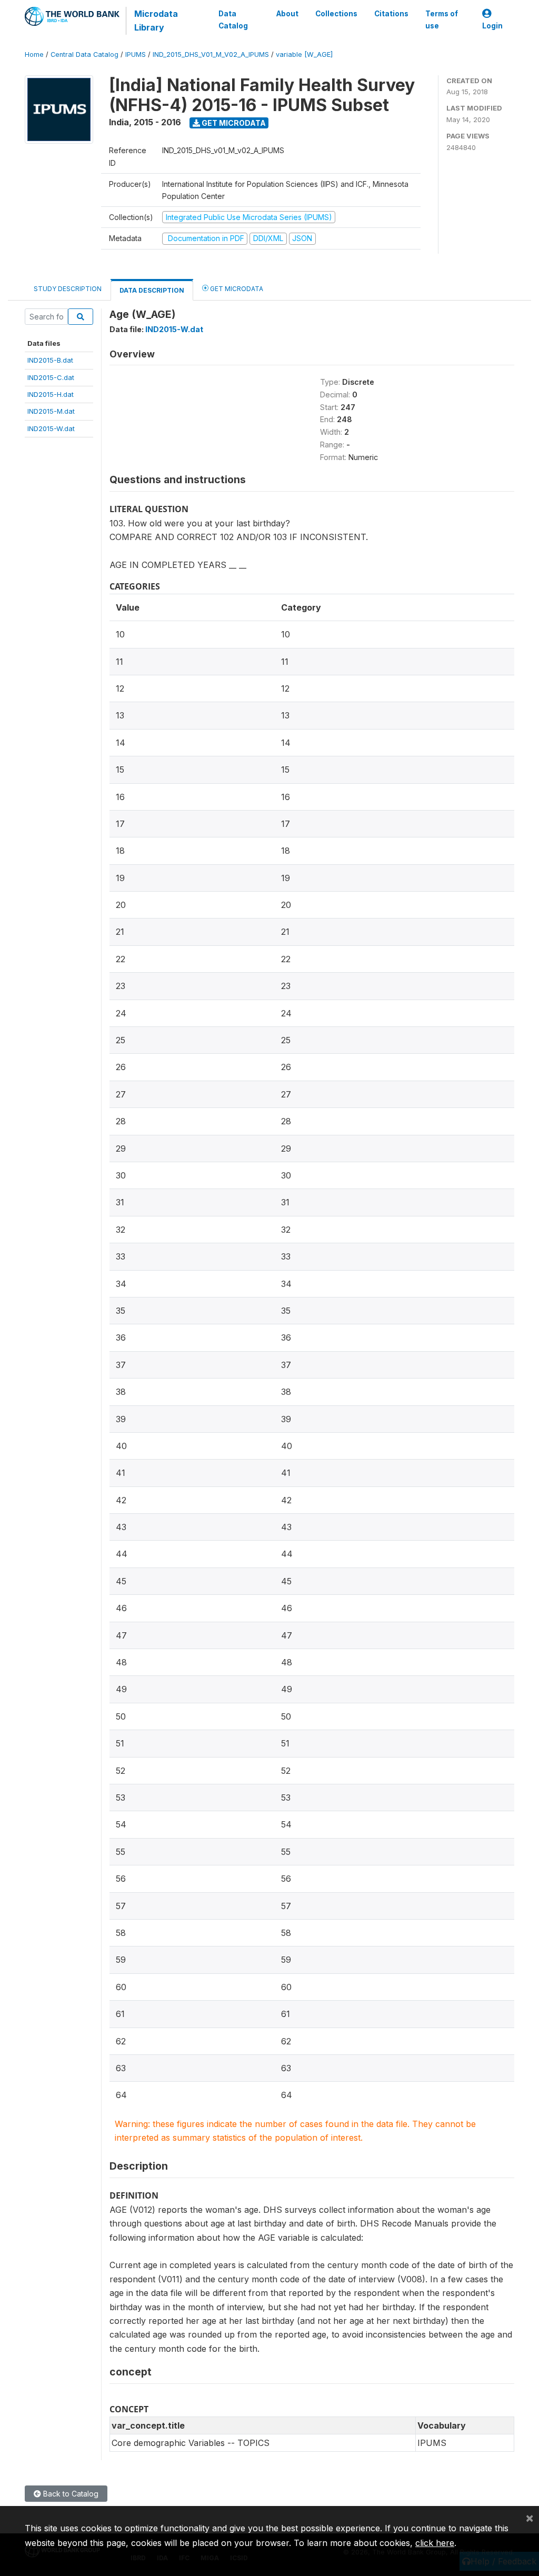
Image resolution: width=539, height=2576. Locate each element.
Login (492, 26)
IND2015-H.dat (51, 394)
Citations (391, 14)
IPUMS (136, 54)
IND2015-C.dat (51, 377)
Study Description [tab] (68, 289)
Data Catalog (233, 19)
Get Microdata (233, 123)
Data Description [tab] (152, 290)
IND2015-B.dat (50, 360)
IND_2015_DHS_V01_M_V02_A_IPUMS (211, 54)
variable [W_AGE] (304, 54)
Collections (336, 14)
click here (435, 2543)
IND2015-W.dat (51, 428)
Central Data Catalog (84, 54)
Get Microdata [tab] (236, 289)
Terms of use (442, 19)
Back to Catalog (70, 2494)
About (287, 14)
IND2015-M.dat (51, 411)
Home (34, 54)
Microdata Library (156, 21)
